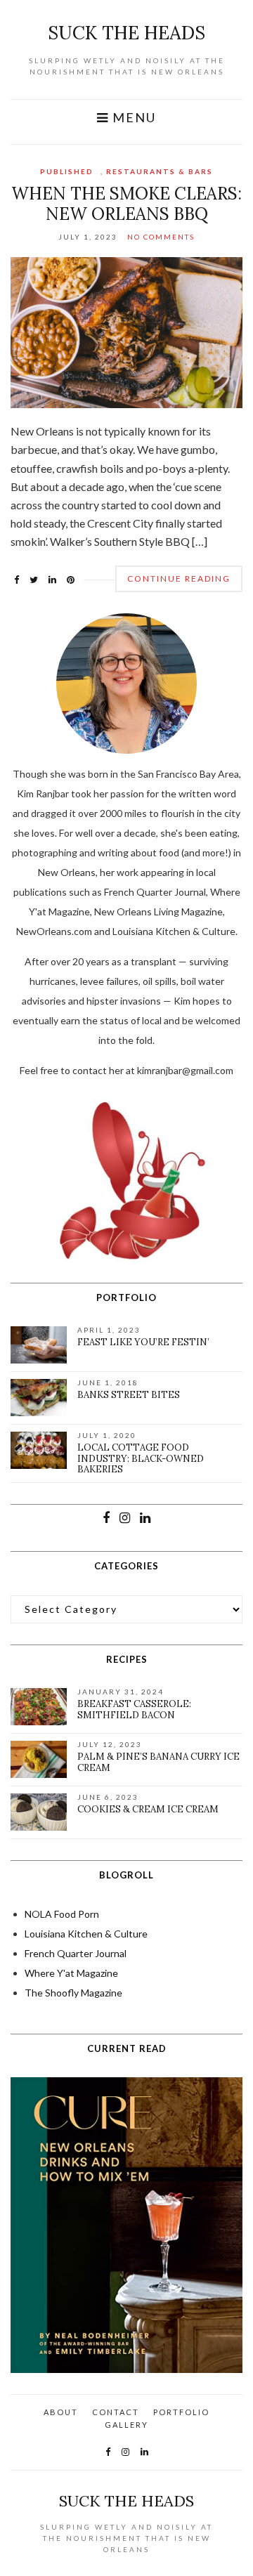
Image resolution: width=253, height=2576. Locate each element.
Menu (132, 118)
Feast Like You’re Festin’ (143, 1342)
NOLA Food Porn (62, 1914)
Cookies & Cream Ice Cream (148, 1809)
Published (67, 171)
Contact (116, 2412)
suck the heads (126, 33)
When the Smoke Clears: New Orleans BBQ (126, 204)
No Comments (161, 237)
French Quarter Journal (76, 1953)
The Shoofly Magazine (73, 1993)
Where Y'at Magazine (71, 1973)
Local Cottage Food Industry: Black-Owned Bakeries (141, 1458)
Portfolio (181, 2412)
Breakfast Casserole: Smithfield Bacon (134, 1709)
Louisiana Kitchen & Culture (86, 1934)
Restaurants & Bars (160, 171)
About (61, 2412)
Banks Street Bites (129, 1395)
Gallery (126, 2425)
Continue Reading (179, 578)
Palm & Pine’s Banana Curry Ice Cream (158, 1762)
